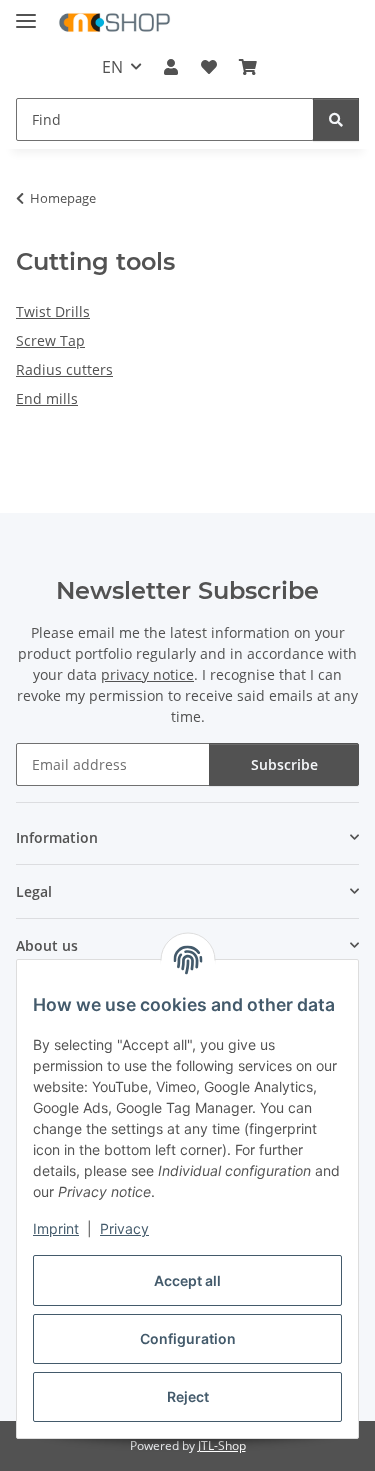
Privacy (124, 1228)
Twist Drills (53, 311)
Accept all (187, 1280)
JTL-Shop (222, 1445)
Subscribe (284, 764)
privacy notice (147, 674)
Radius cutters (64, 369)
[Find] (336, 119)
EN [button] (112, 67)
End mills (47, 398)
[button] (171, 67)
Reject (188, 1396)
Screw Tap (50, 340)
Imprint (56, 1228)
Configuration (188, 1338)
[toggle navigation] (26, 12)
